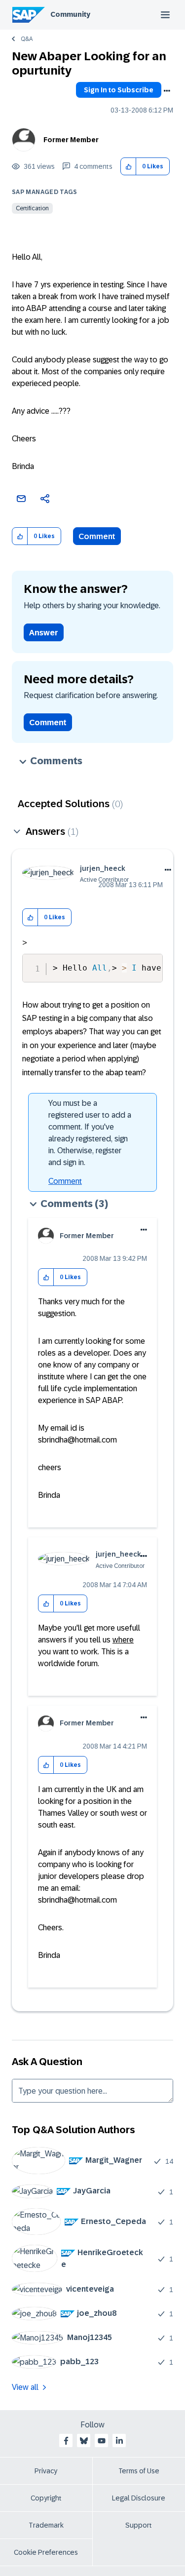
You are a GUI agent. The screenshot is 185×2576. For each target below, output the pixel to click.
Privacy (46, 2471)
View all (25, 2387)
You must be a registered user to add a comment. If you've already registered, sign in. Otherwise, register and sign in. (90, 1133)
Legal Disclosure (139, 2498)
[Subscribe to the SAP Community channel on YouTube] (102, 2441)
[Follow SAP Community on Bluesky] (84, 2441)
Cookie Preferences (46, 2552)
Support (139, 2525)
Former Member (71, 140)
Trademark (46, 2525)
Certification (32, 208)
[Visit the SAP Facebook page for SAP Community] (66, 2441)
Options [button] (167, 91)
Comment (97, 536)
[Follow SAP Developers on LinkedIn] (119, 2441)
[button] (129, 167)
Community (70, 14)
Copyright (46, 2498)
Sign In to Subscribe (119, 90)
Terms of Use (139, 2471)
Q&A (27, 39)
